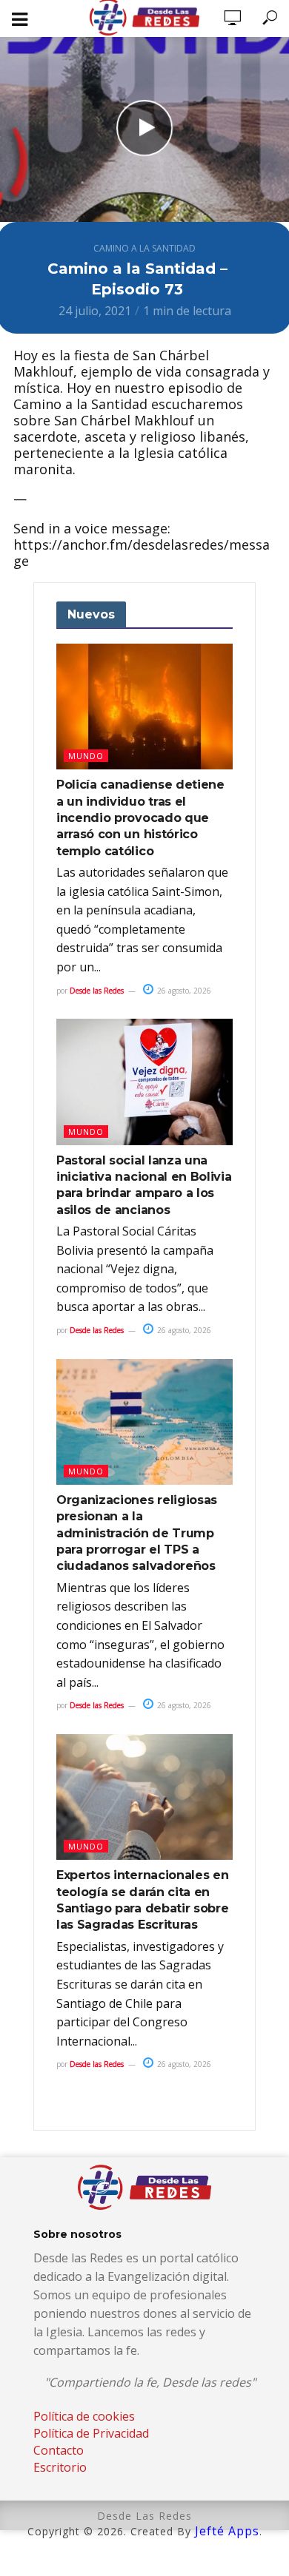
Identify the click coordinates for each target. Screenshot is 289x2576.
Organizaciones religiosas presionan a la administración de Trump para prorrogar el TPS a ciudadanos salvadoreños (137, 1533)
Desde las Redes (97, 991)
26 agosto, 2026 (183, 991)
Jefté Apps (227, 2531)
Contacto (59, 2450)
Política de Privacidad (91, 2433)
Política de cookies (84, 2416)
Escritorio (60, 2467)
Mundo (86, 756)
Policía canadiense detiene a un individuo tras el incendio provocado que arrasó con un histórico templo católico (140, 818)
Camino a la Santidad (144, 248)
